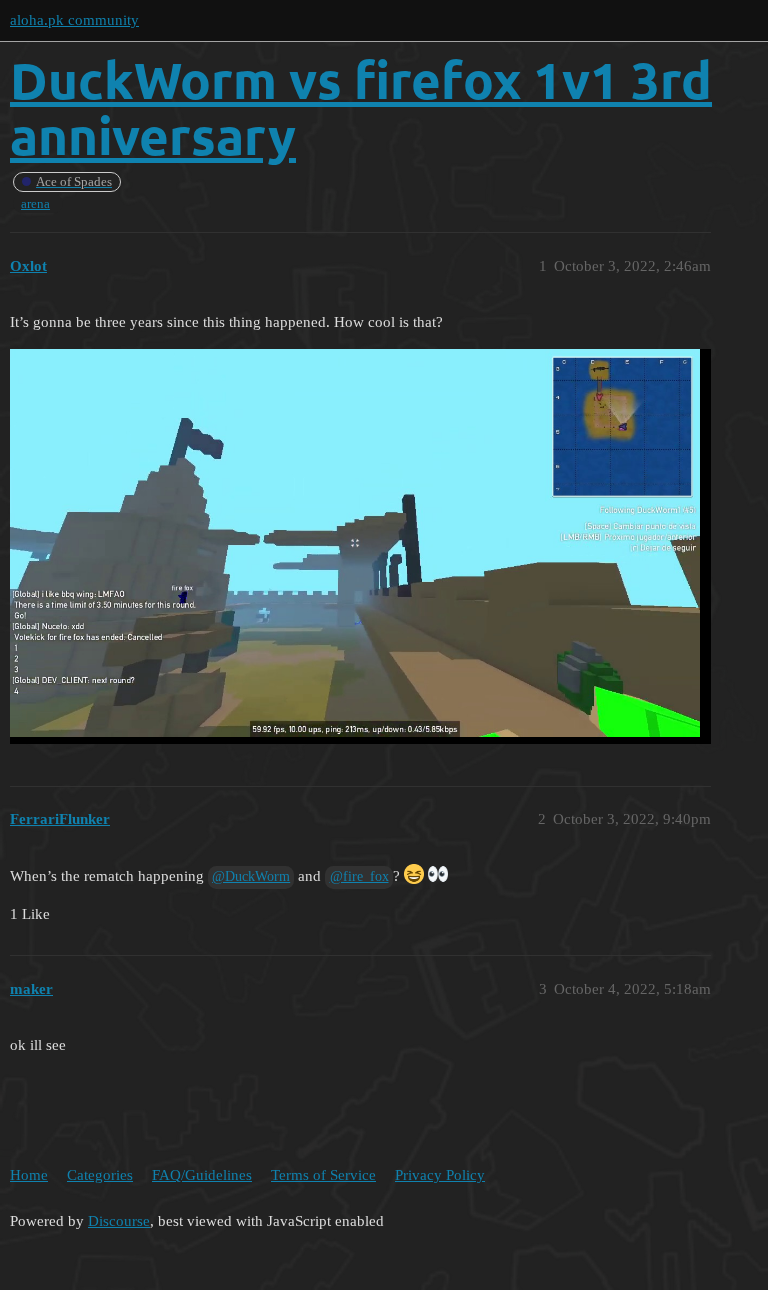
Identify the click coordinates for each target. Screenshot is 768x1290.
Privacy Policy (440, 1175)
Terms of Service (323, 1175)
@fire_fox (359, 876)
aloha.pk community (74, 20)
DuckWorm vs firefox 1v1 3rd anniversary (361, 107)
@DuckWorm (251, 876)
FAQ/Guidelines (202, 1175)
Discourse (119, 1221)
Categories (100, 1175)
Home (29, 1175)
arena (35, 203)
